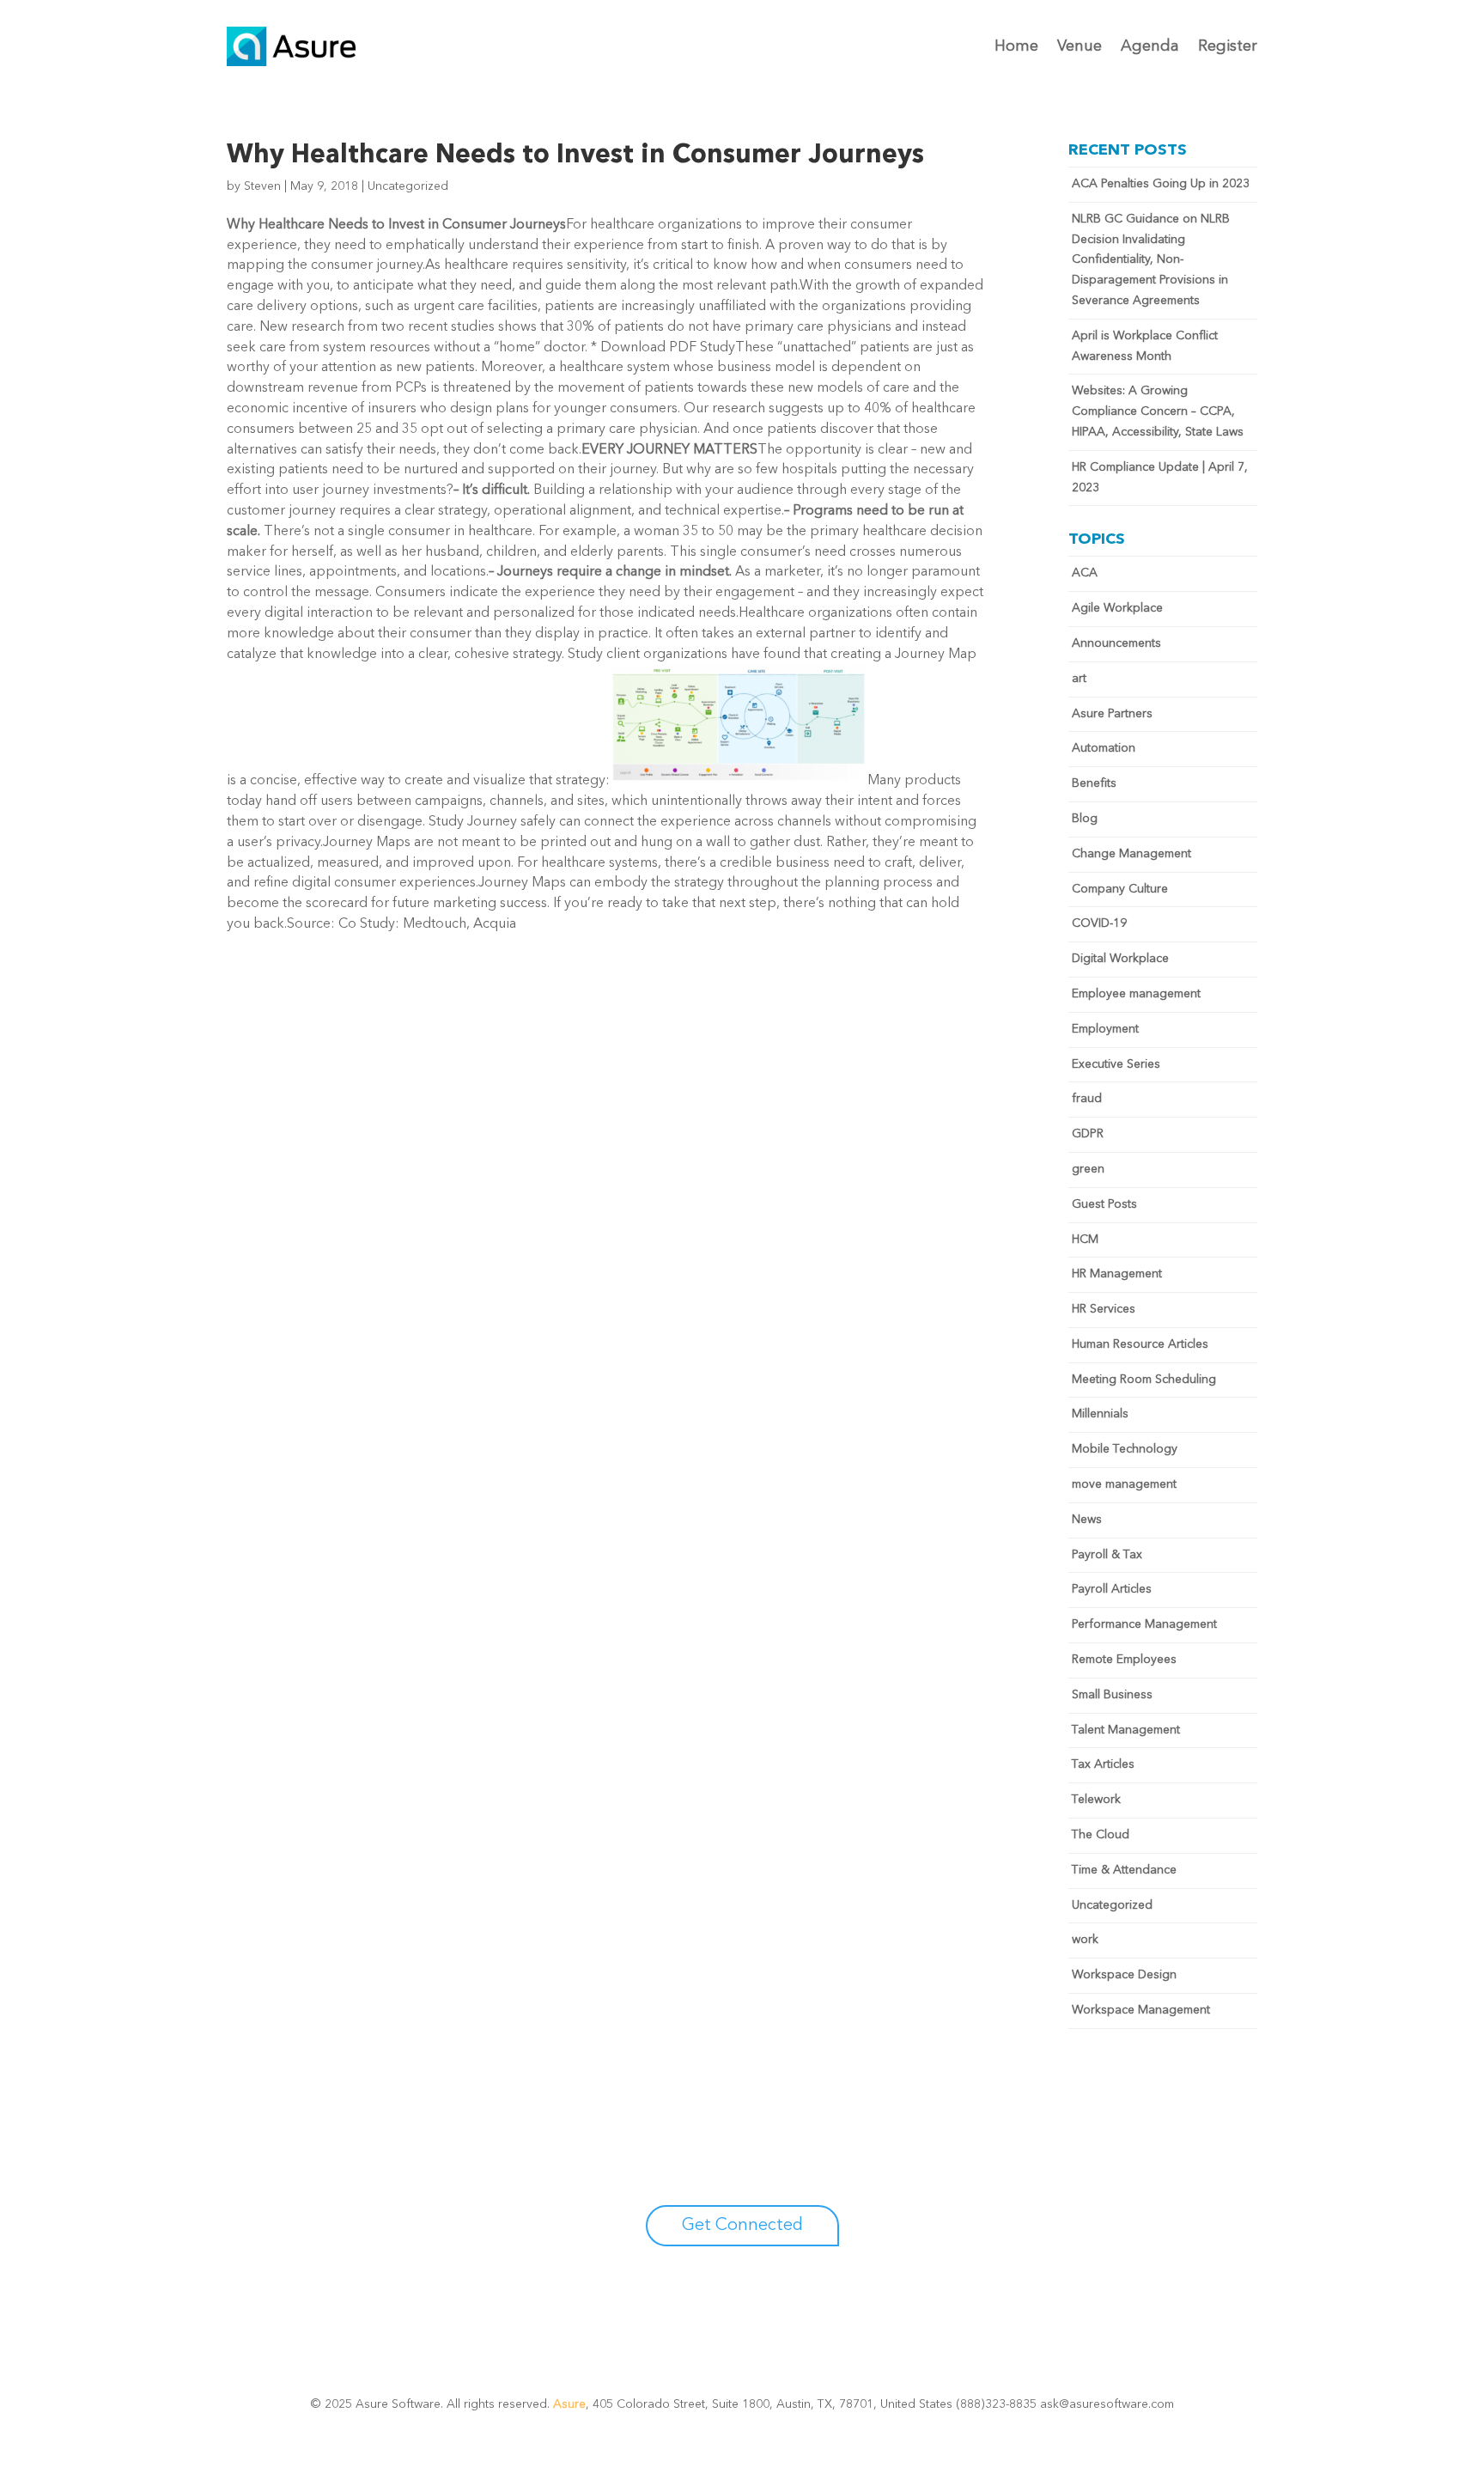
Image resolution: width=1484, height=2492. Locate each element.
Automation (1104, 748)
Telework (1096, 1800)
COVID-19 (1099, 923)
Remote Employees (1124, 1660)
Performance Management (1144, 1624)
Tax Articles (1103, 1764)
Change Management (1131, 854)
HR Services (1104, 1309)
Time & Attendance (1124, 1870)
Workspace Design (1124, 1975)
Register (1228, 46)
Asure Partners (1112, 714)
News (1087, 1520)
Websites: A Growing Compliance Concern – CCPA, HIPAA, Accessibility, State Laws (1158, 411)
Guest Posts (1104, 1204)
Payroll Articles (1112, 1589)
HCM (1085, 1240)
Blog (1085, 819)
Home (1016, 46)
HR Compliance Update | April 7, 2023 (1160, 478)
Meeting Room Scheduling (1144, 1380)
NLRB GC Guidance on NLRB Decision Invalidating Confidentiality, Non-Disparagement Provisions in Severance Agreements (1151, 260)
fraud (1087, 1099)
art (1079, 679)
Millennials (1100, 1414)
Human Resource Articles (1140, 1344)
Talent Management (1126, 1730)
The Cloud (1101, 1835)
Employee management (1136, 994)
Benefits (1094, 783)
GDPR (1088, 1134)
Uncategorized (408, 186)
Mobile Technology (1125, 1449)
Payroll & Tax (1107, 1555)
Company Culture (1120, 889)
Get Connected (742, 2226)
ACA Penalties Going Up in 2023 (1161, 184)
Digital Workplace (1120, 959)
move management (1124, 1484)
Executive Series (1116, 1064)
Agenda (1150, 46)
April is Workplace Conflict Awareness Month (1145, 346)
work (1085, 1940)
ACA (1085, 573)
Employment (1105, 1029)
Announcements (1116, 643)
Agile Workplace (1117, 608)
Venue (1080, 46)
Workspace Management (1141, 2010)
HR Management (1117, 1274)
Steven (262, 186)
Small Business (1112, 1695)
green (1088, 1169)
